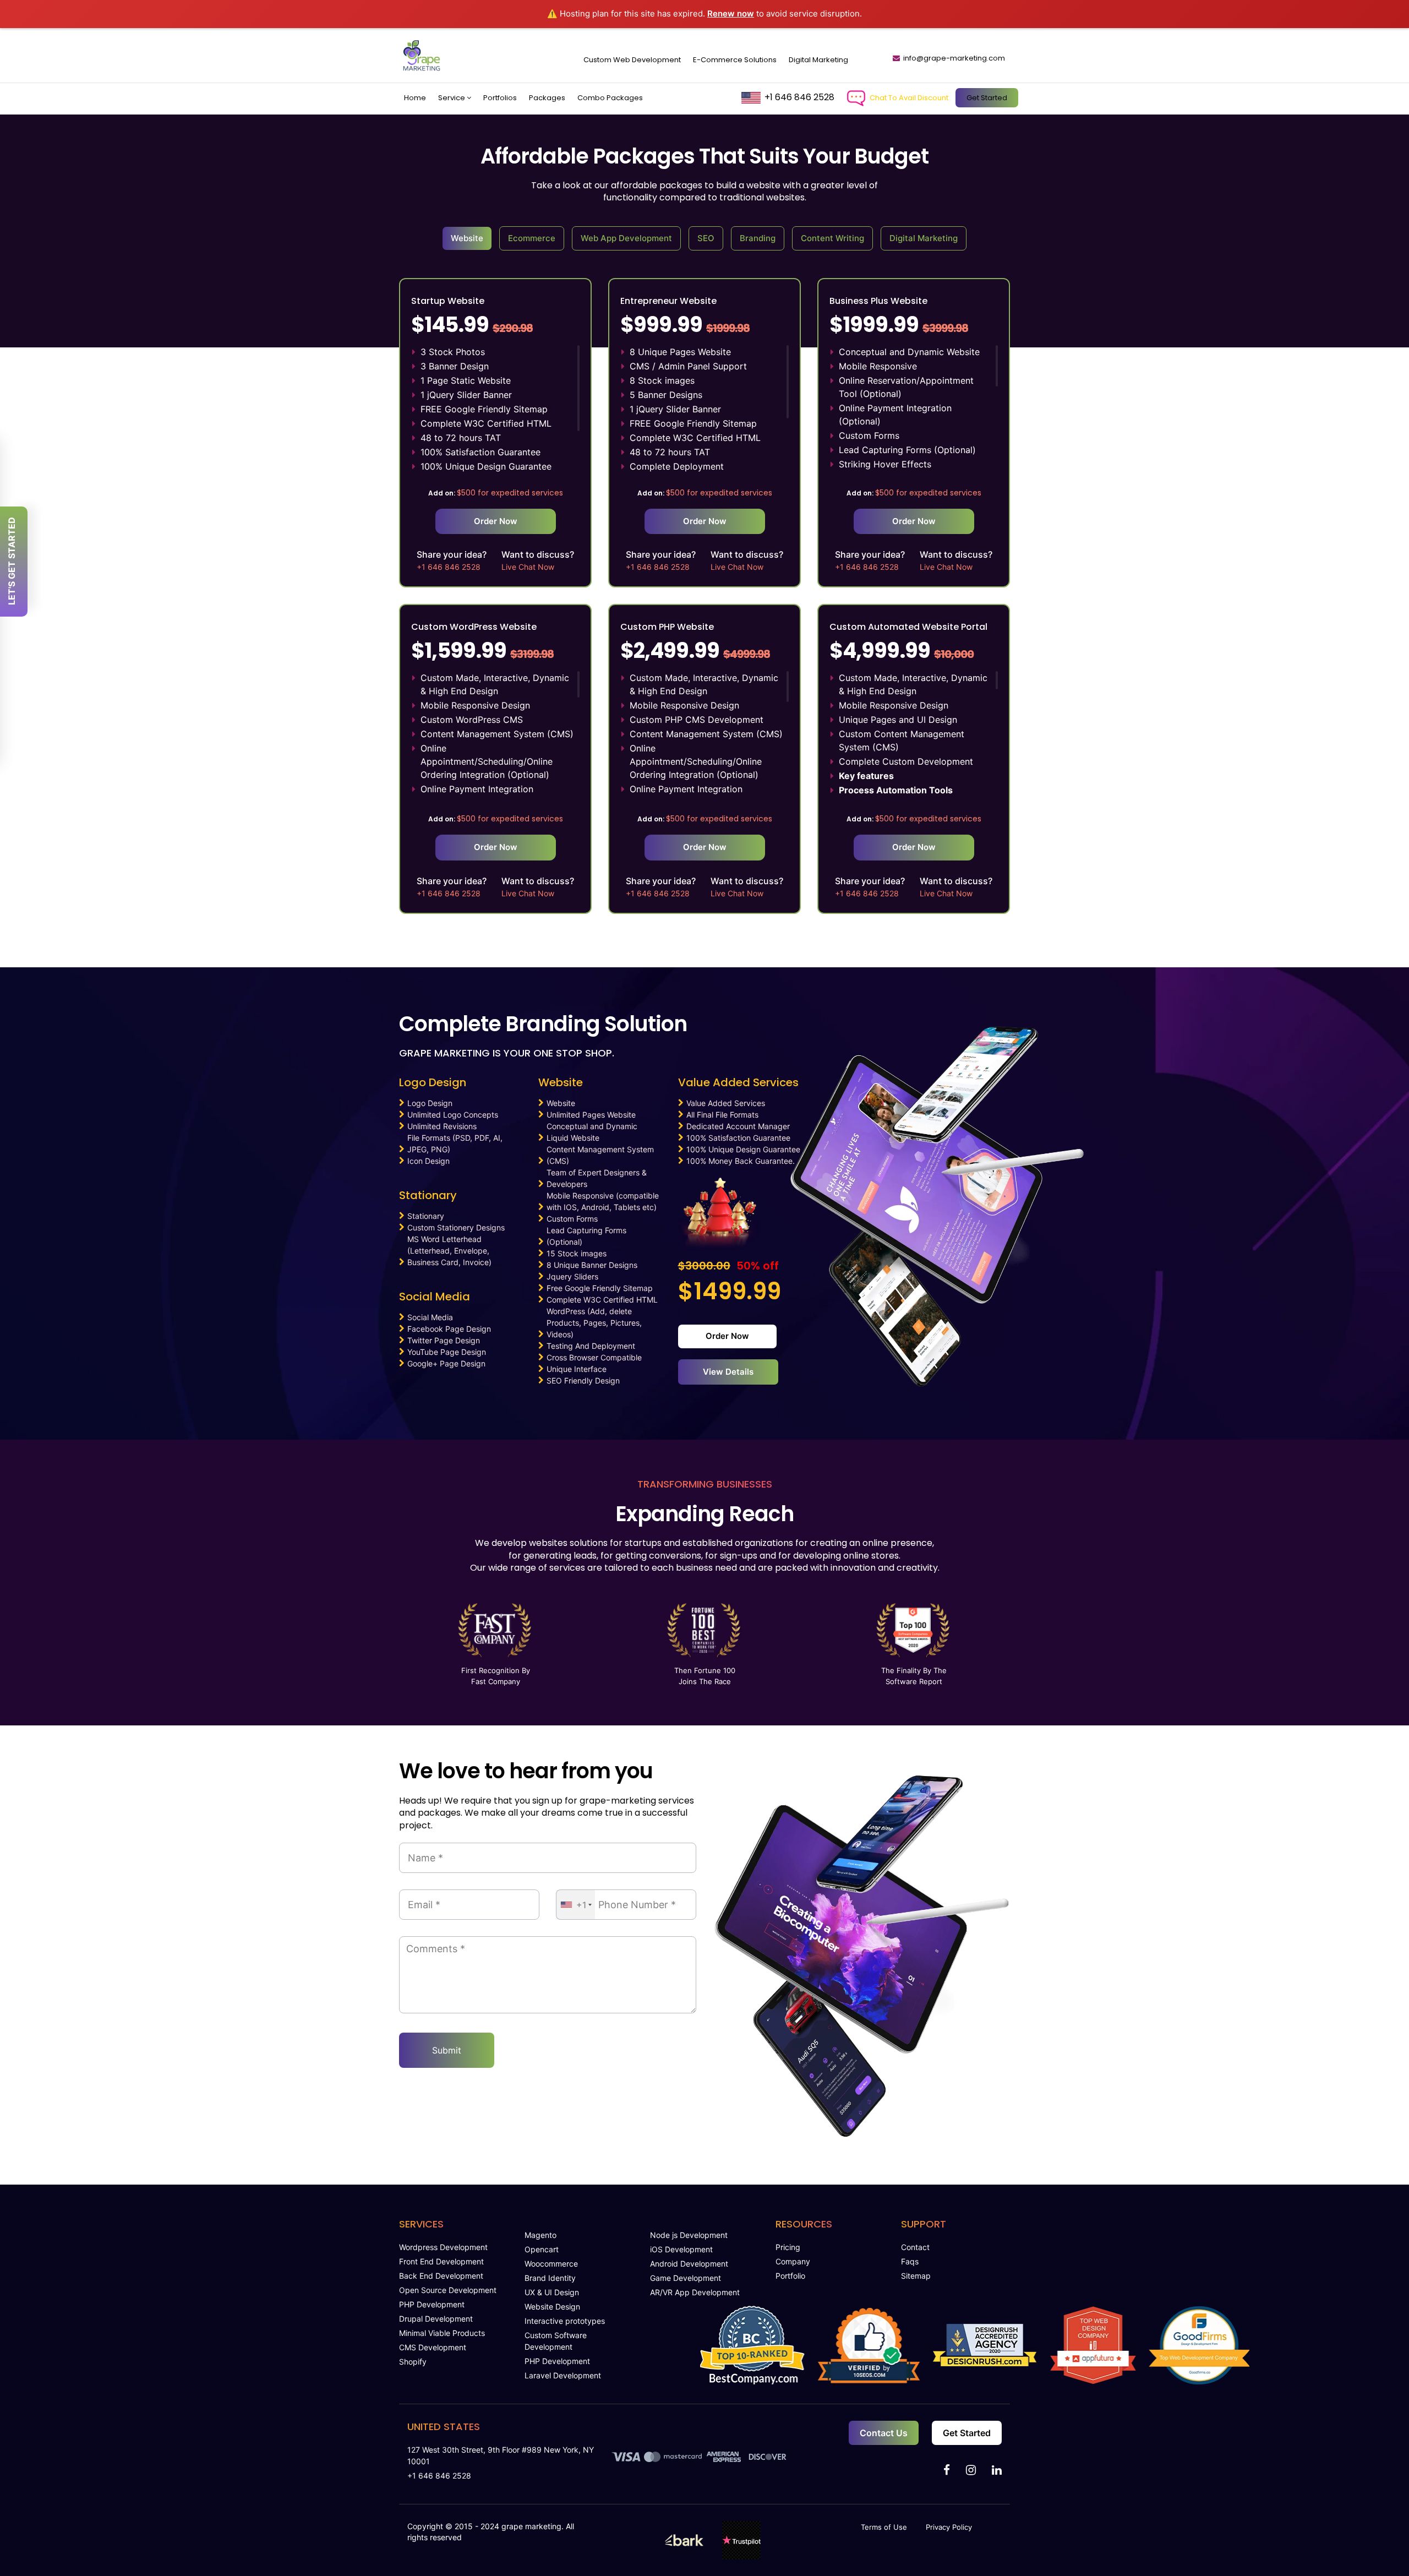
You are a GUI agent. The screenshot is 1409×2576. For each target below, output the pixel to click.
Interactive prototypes (565, 2321)
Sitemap (916, 2276)
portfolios (500, 98)
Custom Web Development (632, 60)
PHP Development (432, 2304)
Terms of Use (884, 2527)
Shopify (413, 2362)
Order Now (496, 521)
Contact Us (884, 2433)
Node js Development (689, 2235)
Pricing (788, 2247)
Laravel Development (563, 2375)
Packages (547, 98)
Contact (915, 2247)
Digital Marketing (818, 60)
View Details (728, 1372)
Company (793, 2261)
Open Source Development (448, 2290)
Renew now (731, 13)
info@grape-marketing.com (954, 58)
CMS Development (433, 2347)
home (415, 98)
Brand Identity (550, 2278)
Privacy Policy (949, 2527)
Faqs (910, 2261)
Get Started (987, 98)
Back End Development (441, 2276)
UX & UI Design (552, 2292)
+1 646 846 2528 (799, 97)
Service (452, 98)
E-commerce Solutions (735, 60)
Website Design (552, 2307)
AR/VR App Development (695, 2292)
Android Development (689, 2264)
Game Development (686, 2278)
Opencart (542, 2249)
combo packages (610, 98)
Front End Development (441, 2261)
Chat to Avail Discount (909, 98)
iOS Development (681, 2249)
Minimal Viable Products (442, 2333)
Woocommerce (551, 2264)
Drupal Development (436, 2319)
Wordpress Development (443, 2247)
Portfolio (790, 2276)
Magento (540, 2235)
